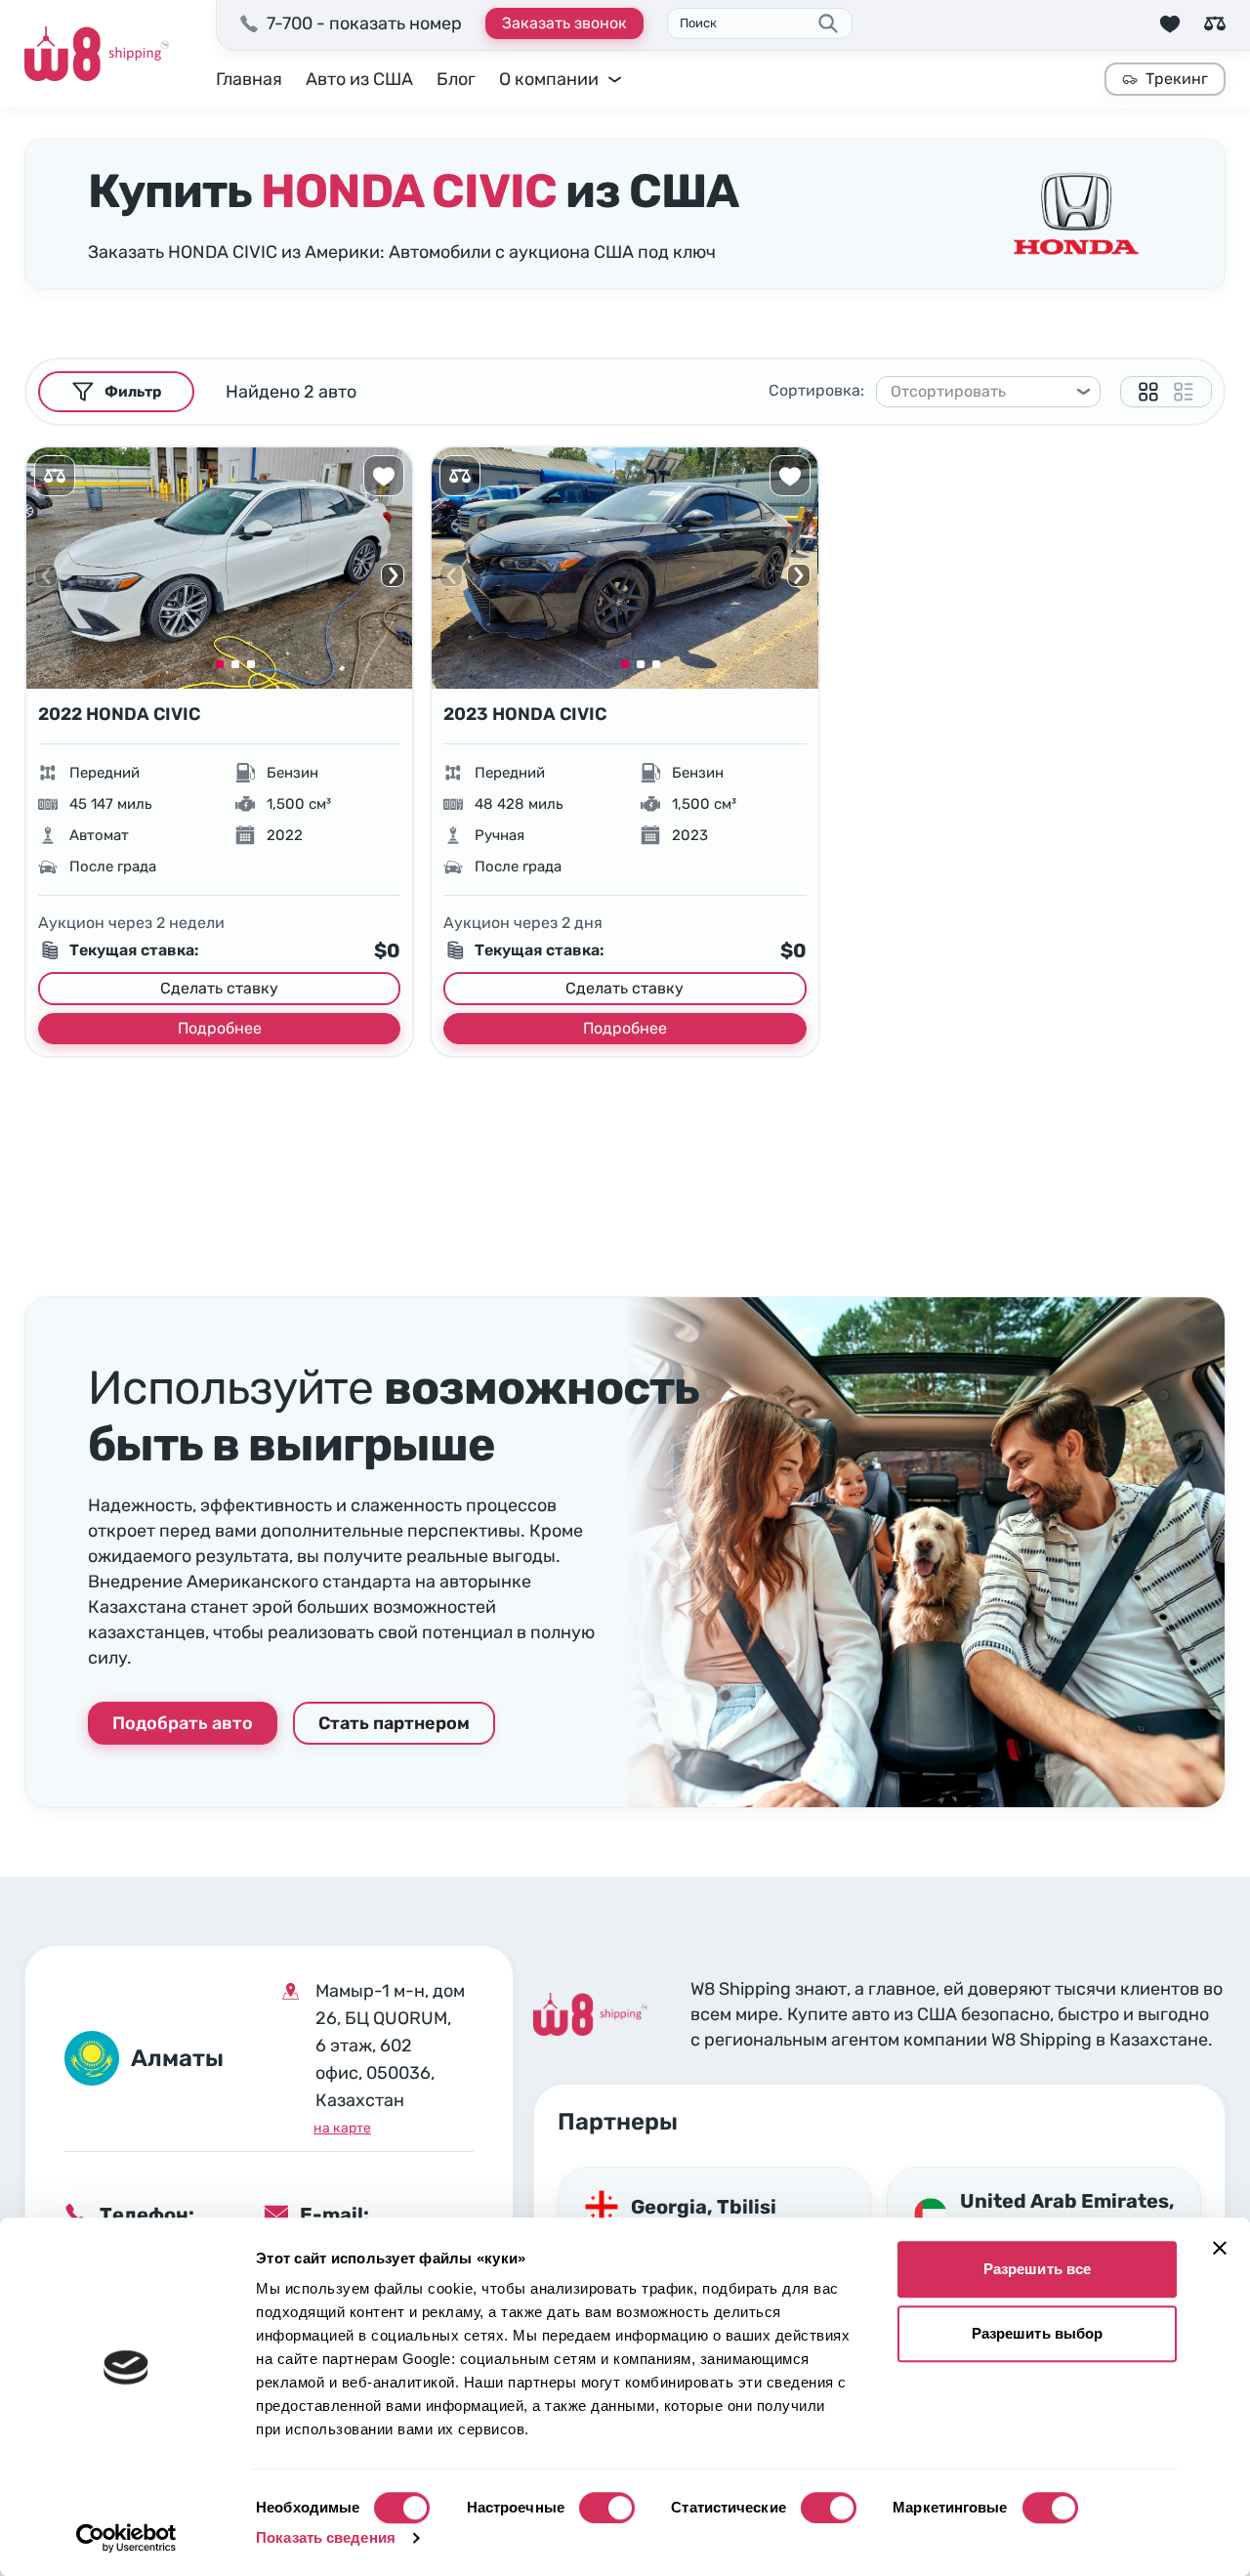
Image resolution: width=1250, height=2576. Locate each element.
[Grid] (1148, 392)
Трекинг (1177, 79)
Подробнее (220, 1028)
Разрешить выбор (1038, 2333)
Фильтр (133, 392)
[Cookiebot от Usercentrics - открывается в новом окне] (126, 2538)
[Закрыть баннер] (1220, 2248)
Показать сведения (326, 2537)
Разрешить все (1037, 2269)
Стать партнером (394, 1723)
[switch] (607, 2508)
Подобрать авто (183, 1723)
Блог (456, 79)
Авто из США (359, 79)
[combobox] (979, 392)
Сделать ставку (219, 988)
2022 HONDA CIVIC (119, 714)
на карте (342, 2128)
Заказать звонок (564, 23)
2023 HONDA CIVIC (525, 714)
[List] (1184, 392)
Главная (249, 79)
